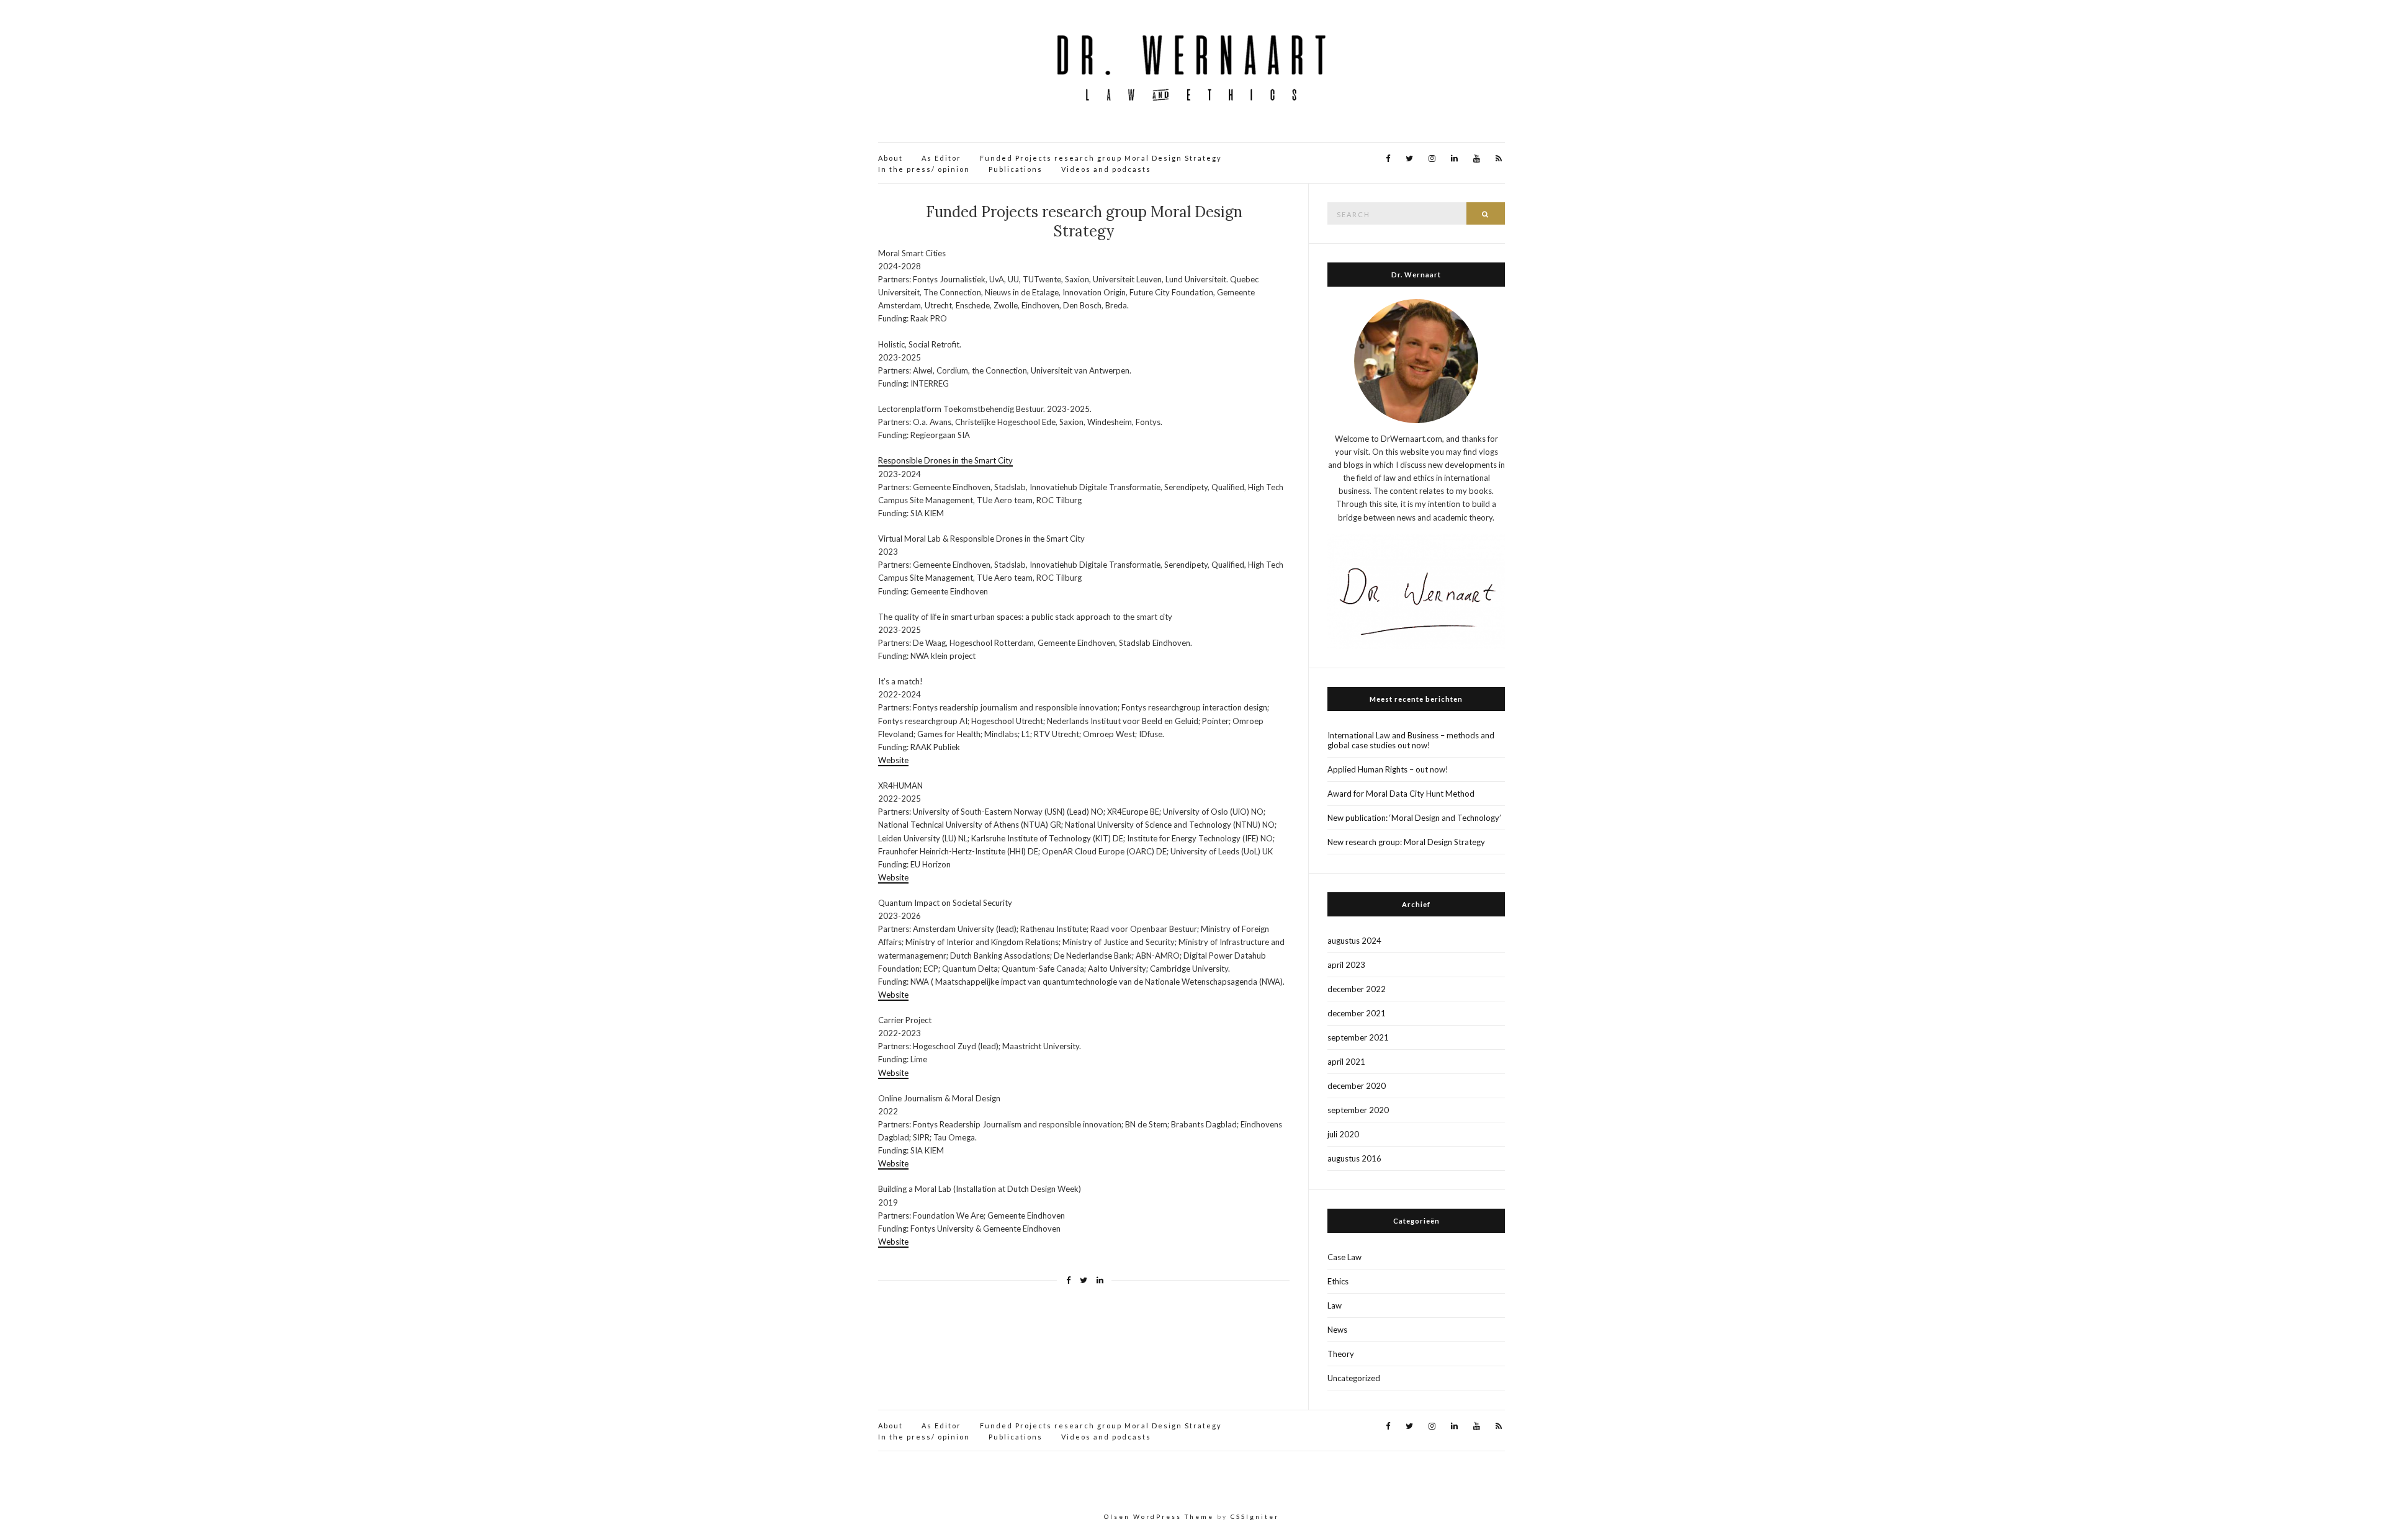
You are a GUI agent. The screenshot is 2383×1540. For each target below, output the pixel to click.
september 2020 (1358, 1110)
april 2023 (1346, 965)
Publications (1016, 169)
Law (1335, 1305)
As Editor (941, 158)
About (891, 158)
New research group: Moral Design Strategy (1406, 842)
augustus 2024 (1354, 941)
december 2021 (1357, 1013)
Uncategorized (1354, 1378)
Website (893, 760)
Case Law (1344, 1257)
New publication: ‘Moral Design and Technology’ (1414, 818)
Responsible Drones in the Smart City (945, 460)
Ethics (1338, 1281)
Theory (1341, 1354)
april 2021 (1346, 1062)
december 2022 (1357, 989)
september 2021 (1358, 1037)
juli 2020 (1343, 1134)
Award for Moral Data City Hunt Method (1401, 794)
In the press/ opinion (924, 169)
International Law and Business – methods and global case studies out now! (1411, 740)
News (1337, 1330)
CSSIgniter (1255, 1516)
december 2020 (1357, 1086)
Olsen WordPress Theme (1159, 1516)
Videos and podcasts (1106, 169)
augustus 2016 (1354, 1158)
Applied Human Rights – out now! (1388, 769)
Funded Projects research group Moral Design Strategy (1101, 158)
